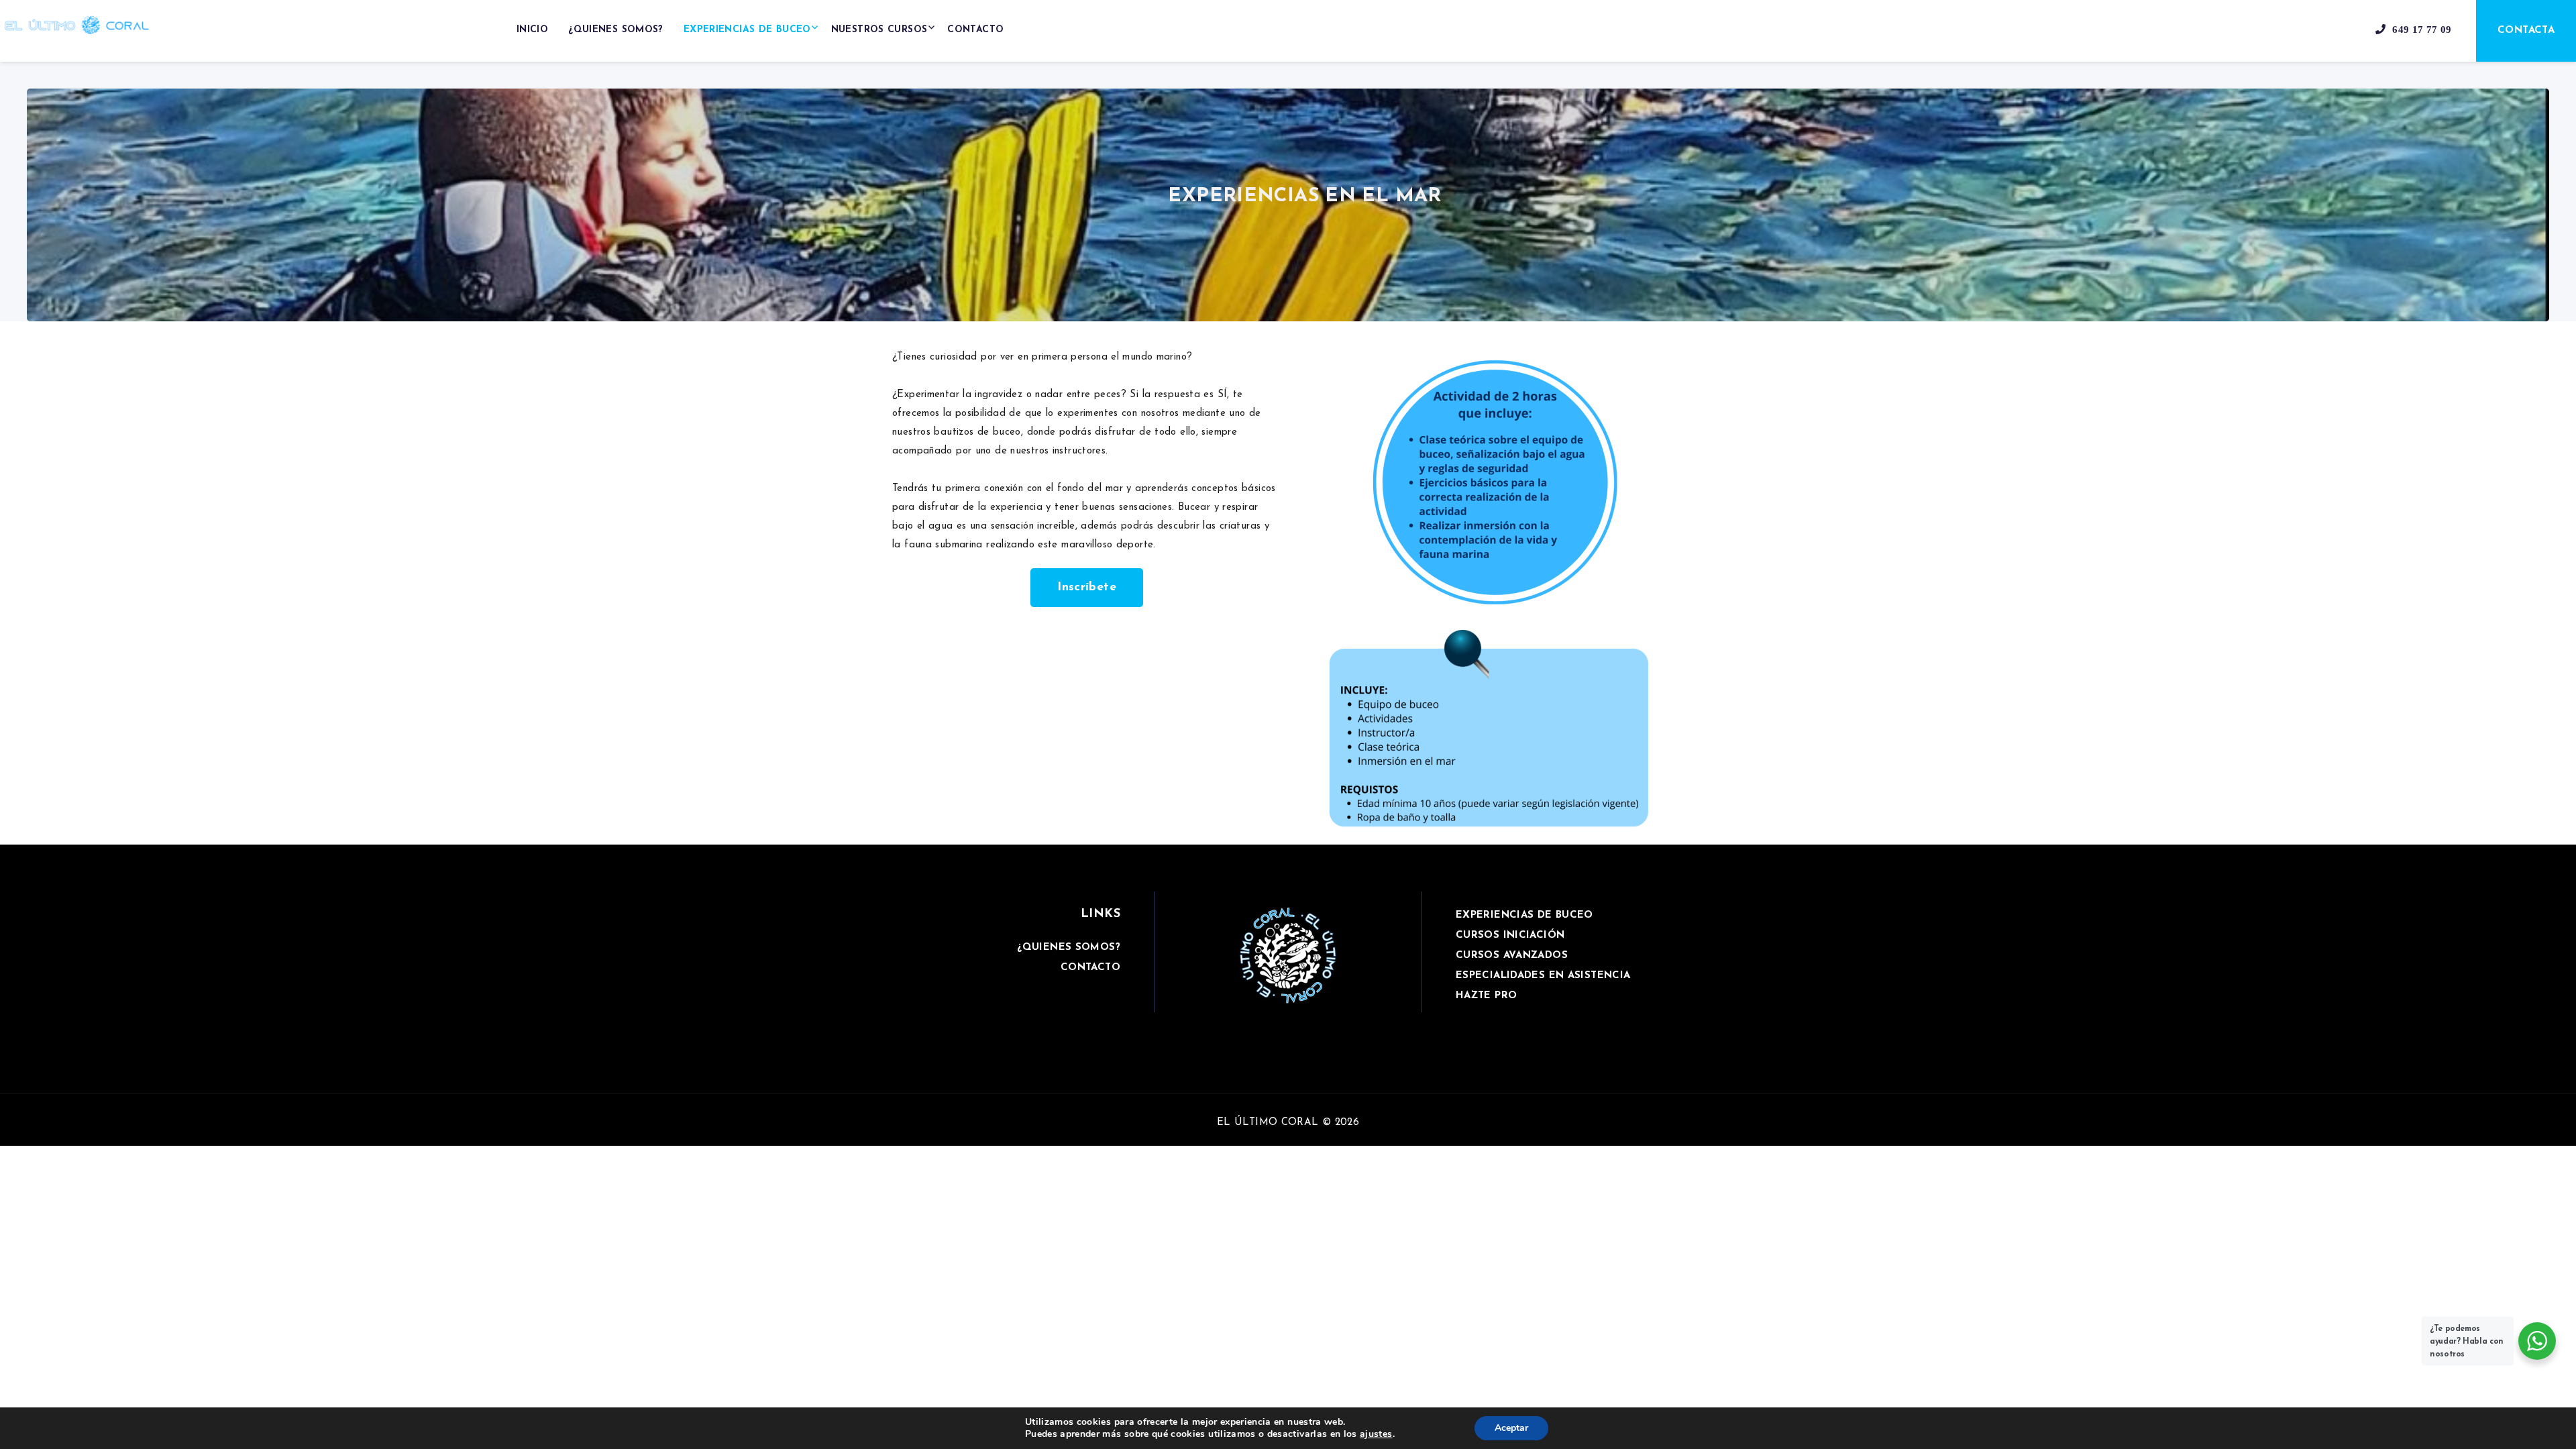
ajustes (1376, 1434)
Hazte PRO (1486, 996)
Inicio (532, 30)
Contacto (975, 30)
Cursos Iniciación (1510, 935)
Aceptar (1511, 1428)
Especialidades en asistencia (1543, 976)
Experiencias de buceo (747, 30)
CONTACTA (2526, 31)
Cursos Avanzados (1512, 956)
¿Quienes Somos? (616, 30)
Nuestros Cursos (879, 30)
